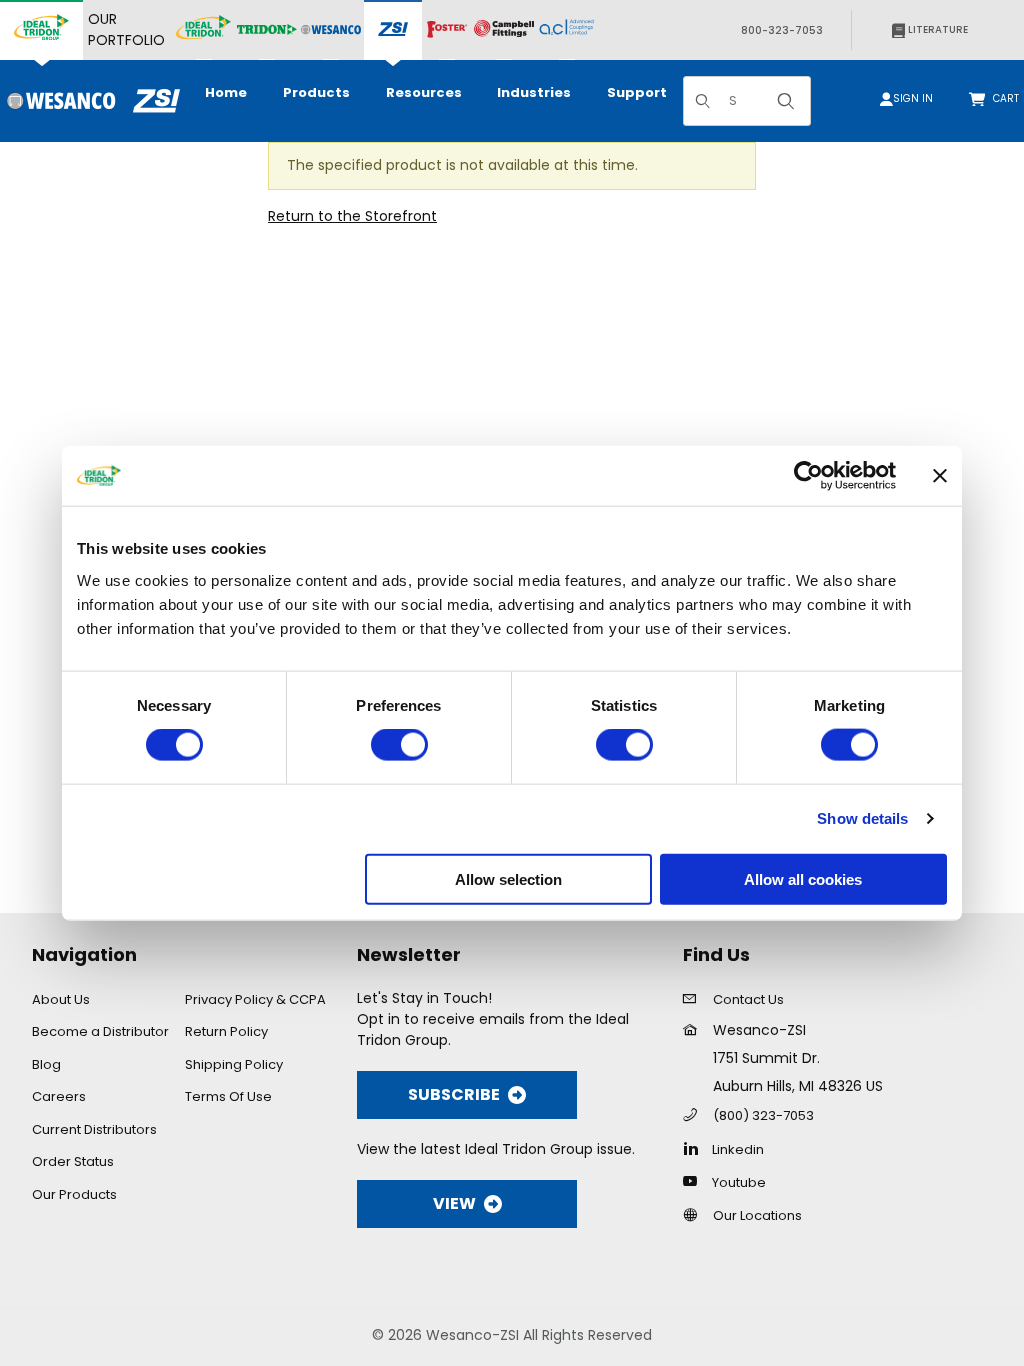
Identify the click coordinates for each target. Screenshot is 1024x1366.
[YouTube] (695, 1181)
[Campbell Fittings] (504, 30)
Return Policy (226, 1031)
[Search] (786, 101)
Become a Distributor (100, 1031)
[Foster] (447, 30)
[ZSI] (393, 30)
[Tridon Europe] (267, 30)
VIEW (454, 1203)
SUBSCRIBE (454, 1094)
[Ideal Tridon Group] (41, 30)
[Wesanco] (331, 30)
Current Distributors (94, 1129)
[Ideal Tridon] (203, 30)
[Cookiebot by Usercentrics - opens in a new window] (808, 476)
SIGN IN (913, 98)
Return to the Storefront (352, 216)
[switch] (399, 745)
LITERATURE (936, 29)
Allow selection (508, 878)
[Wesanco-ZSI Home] (90, 101)
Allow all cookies (803, 878)
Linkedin (738, 1149)
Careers (59, 1096)
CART (1008, 98)
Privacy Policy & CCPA (255, 999)
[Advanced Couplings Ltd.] (566, 30)
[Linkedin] (695, 1148)
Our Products (74, 1194)
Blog (46, 1064)
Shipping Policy (234, 1064)
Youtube (739, 1182)
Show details (862, 818)
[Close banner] (940, 476)
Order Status (73, 1161)
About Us (61, 999)
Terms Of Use (228, 1096)
